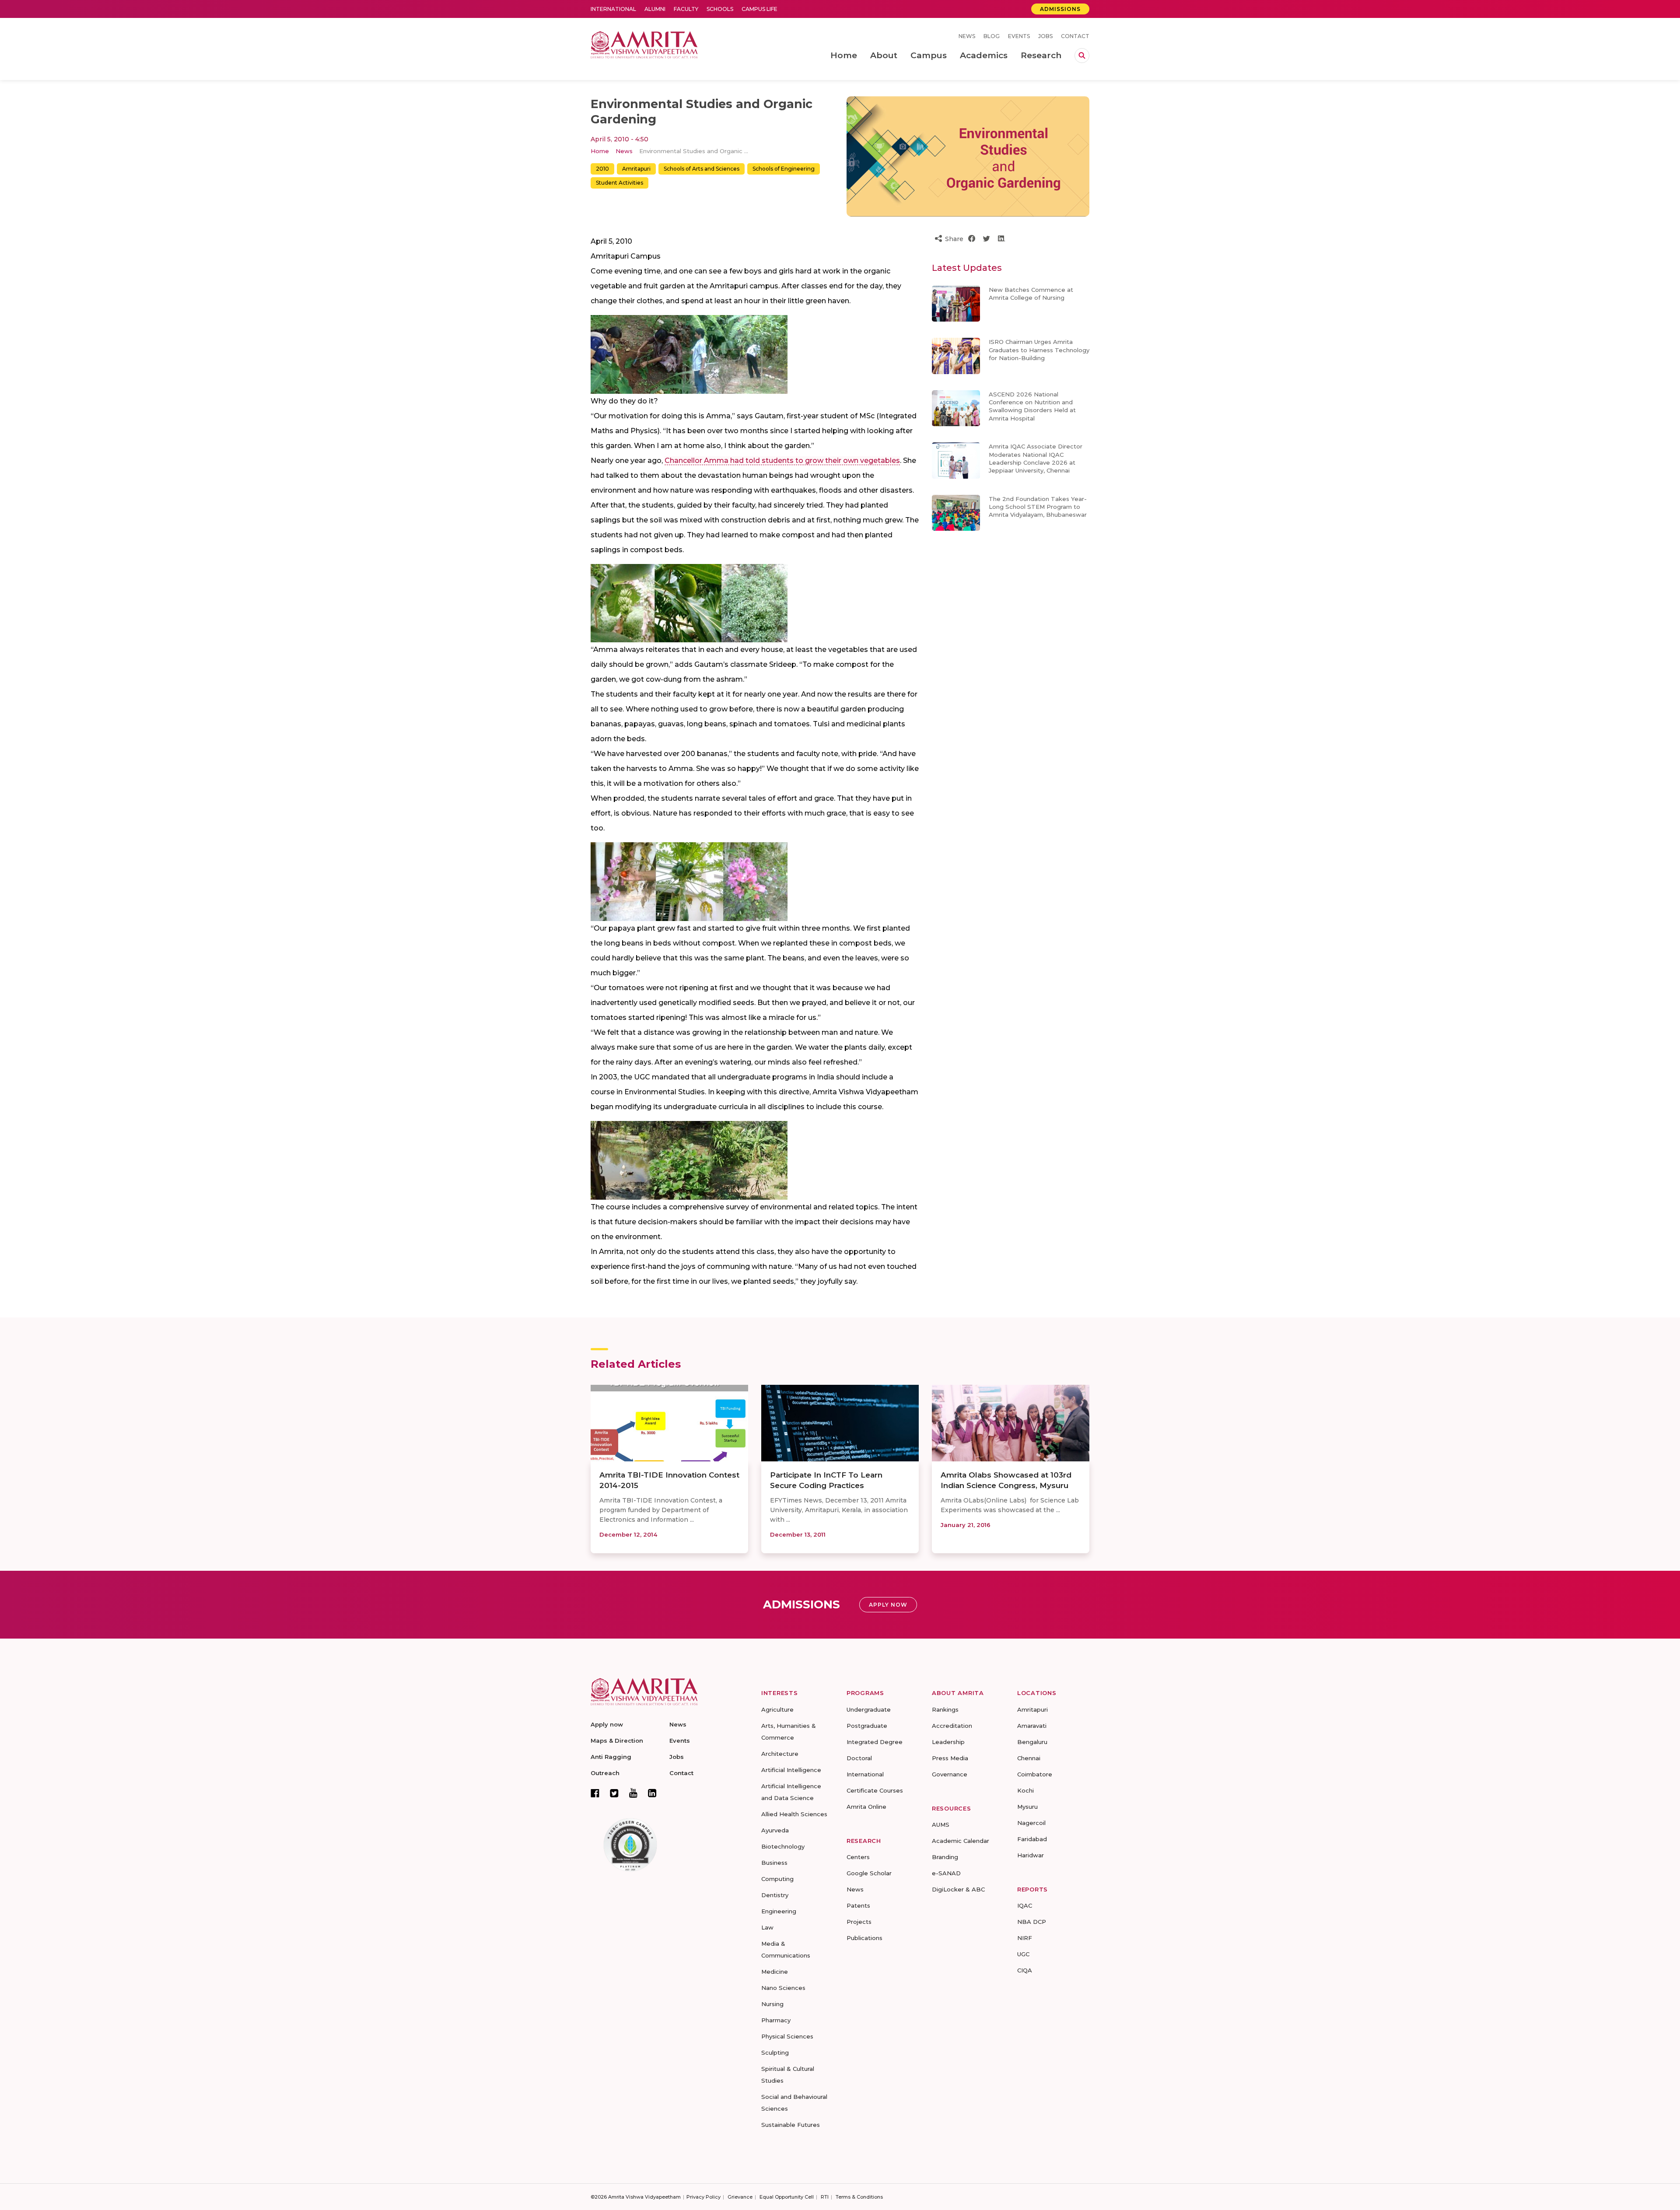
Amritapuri (636, 169)
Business (774, 1863)
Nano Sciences (783, 1988)
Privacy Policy (703, 2197)
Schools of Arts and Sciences (702, 169)
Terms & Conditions (859, 2197)
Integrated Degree (875, 1742)
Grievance (740, 2197)
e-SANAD (946, 1873)
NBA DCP (1032, 1922)
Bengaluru (1032, 1742)
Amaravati (1032, 1726)
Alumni (655, 9)
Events (1019, 36)
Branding (945, 1857)
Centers (858, 1857)
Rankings (945, 1709)
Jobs (1045, 36)
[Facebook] (595, 1793)
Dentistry (775, 1895)
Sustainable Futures (791, 2125)
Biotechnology (783, 1846)
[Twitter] (614, 1793)
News (967, 36)
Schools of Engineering (784, 169)
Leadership (948, 1742)
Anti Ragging (611, 1757)
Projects (859, 1922)
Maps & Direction (617, 1741)
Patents (858, 1905)
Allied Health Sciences (794, 1814)
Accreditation (952, 1726)
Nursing (772, 2004)
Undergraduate (869, 1709)
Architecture (780, 1754)
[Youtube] (633, 1793)
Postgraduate (867, 1726)
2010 (602, 169)
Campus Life (759, 9)
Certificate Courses (875, 1790)
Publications (864, 1938)
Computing (777, 1879)
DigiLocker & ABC (958, 1889)
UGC (1023, 1954)
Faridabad (1032, 1839)
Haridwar (1031, 1855)
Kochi (1025, 1790)
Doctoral (859, 1758)
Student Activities (619, 183)
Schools (720, 9)
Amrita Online (866, 1807)
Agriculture (777, 1709)
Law (767, 1927)
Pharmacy (776, 2020)
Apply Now (888, 1605)
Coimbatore (1035, 1774)
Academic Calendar (961, 1841)
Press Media (950, 1758)
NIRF (1025, 1938)
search (1082, 56)
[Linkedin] (652, 1793)
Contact (1075, 36)
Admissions (1060, 9)
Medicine (775, 1972)
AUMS (941, 1825)
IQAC (1025, 1905)
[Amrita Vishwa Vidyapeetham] (644, 44)
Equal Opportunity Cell (787, 2197)
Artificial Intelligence (791, 1770)
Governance (950, 1774)
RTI (825, 2197)
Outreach (605, 1773)
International (613, 9)
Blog (992, 36)
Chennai (1029, 1758)
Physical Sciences (787, 2036)
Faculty (686, 9)
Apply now (607, 1724)
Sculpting (775, 2052)
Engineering (779, 1911)
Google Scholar (869, 1873)
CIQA (1025, 1970)
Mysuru (1027, 1807)
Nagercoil (1031, 1823)
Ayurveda (775, 1830)
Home (600, 151)
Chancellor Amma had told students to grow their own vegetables (782, 461)
